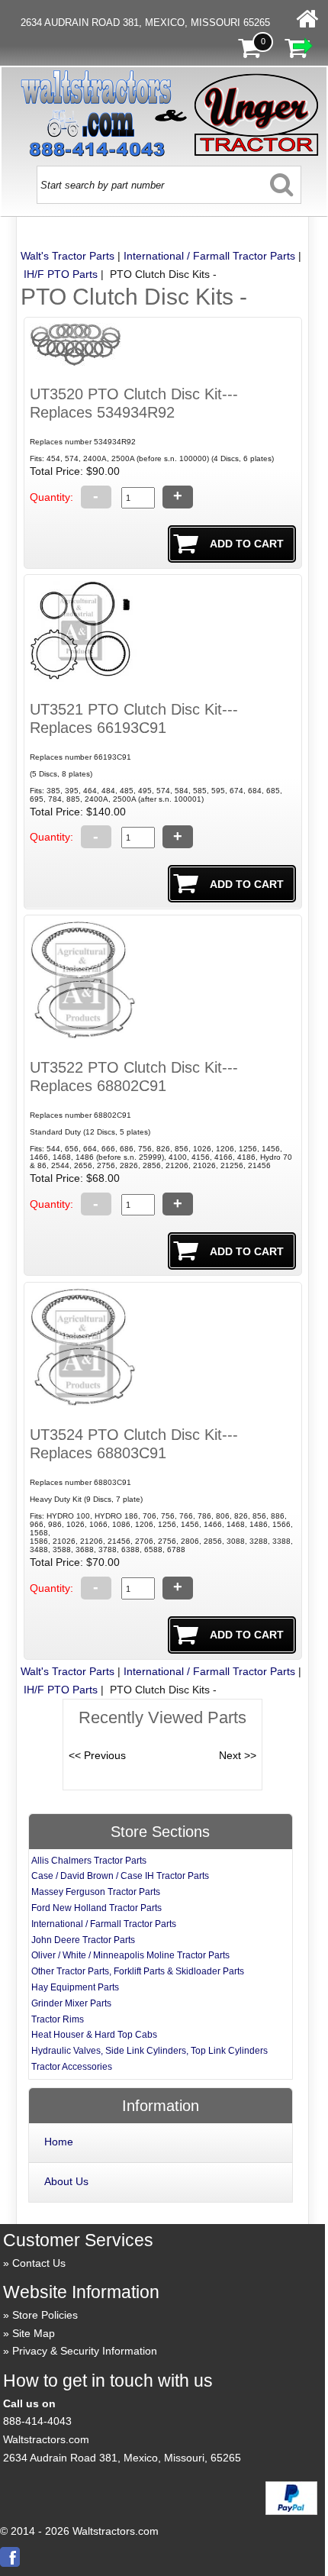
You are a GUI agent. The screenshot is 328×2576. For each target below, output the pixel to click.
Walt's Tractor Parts (68, 256)
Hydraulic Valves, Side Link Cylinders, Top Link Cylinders (150, 2051)
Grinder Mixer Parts (71, 2003)
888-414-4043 (37, 2421)
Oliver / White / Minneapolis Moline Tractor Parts (130, 1955)
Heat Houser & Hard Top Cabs (94, 2035)
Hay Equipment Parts (75, 1987)
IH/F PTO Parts (61, 274)
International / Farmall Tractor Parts (209, 256)
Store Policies (45, 2315)
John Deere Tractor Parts (83, 1940)
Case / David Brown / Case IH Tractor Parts (120, 1876)
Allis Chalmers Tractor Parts (89, 1861)
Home (59, 2142)
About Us (66, 2181)
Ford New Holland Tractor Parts (96, 1908)
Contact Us (39, 2263)
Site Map (34, 2333)
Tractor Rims (58, 2019)
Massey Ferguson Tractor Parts (96, 1892)
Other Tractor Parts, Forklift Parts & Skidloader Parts (138, 1971)
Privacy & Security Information (85, 2351)
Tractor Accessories (72, 2067)
